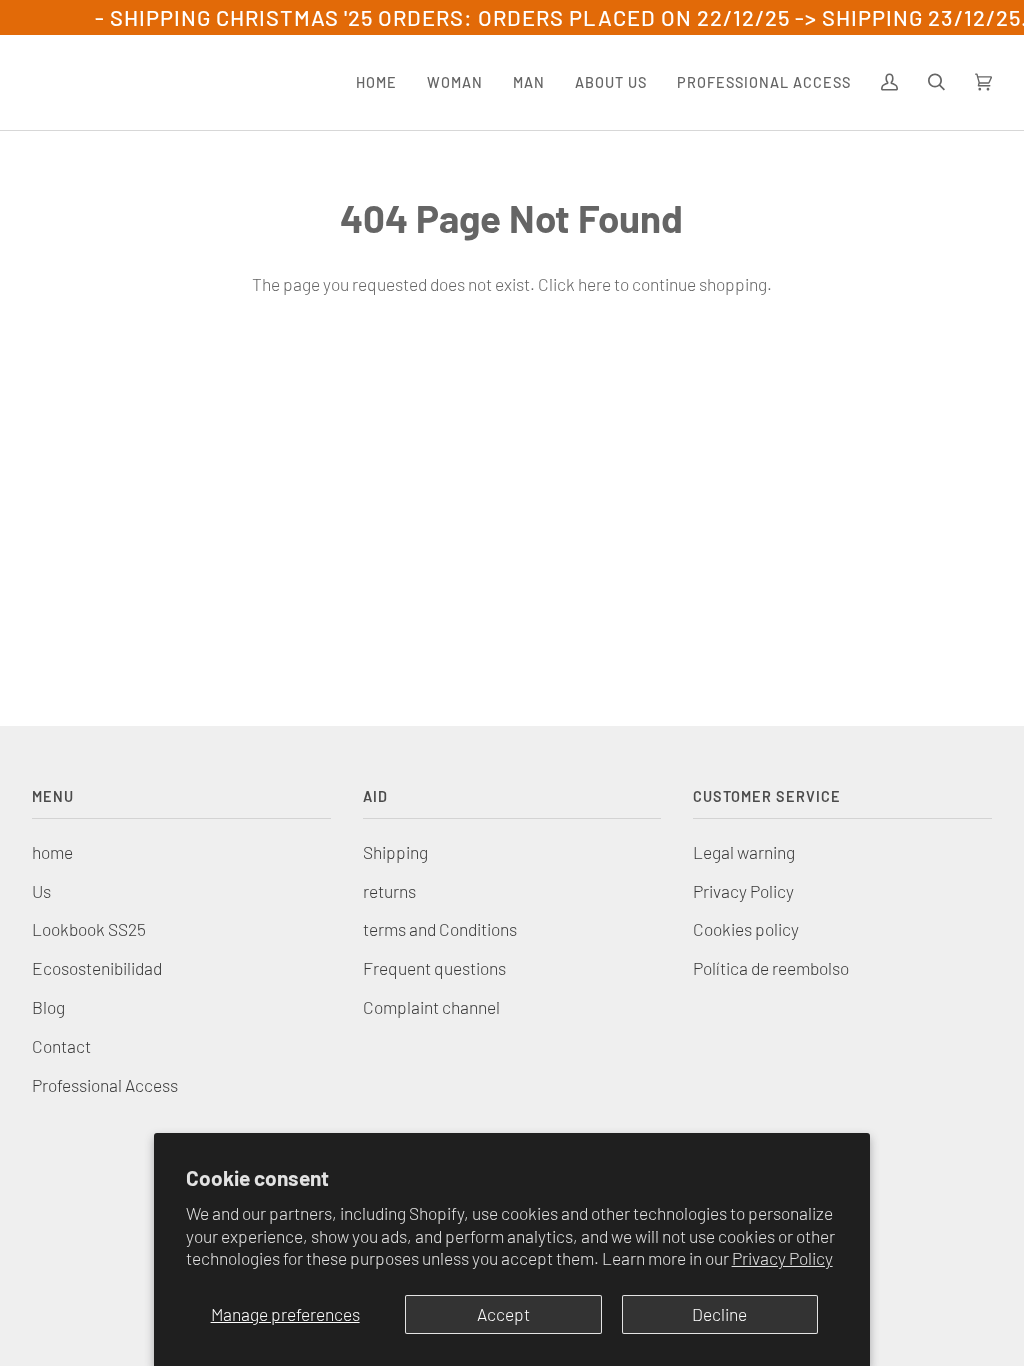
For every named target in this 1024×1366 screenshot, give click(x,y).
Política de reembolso (771, 968)
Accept (503, 1314)
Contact (61, 1046)
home (52, 852)
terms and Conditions (440, 929)
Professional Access (105, 1085)
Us (41, 891)
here (594, 284)
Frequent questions (434, 968)
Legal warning (744, 852)
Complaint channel (431, 1007)
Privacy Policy (782, 1258)
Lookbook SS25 (89, 929)
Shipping (395, 852)
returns (389, 891)
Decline (719, 1314)
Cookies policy (746, 929)
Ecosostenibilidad (97, 968)
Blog (48, 1007)
